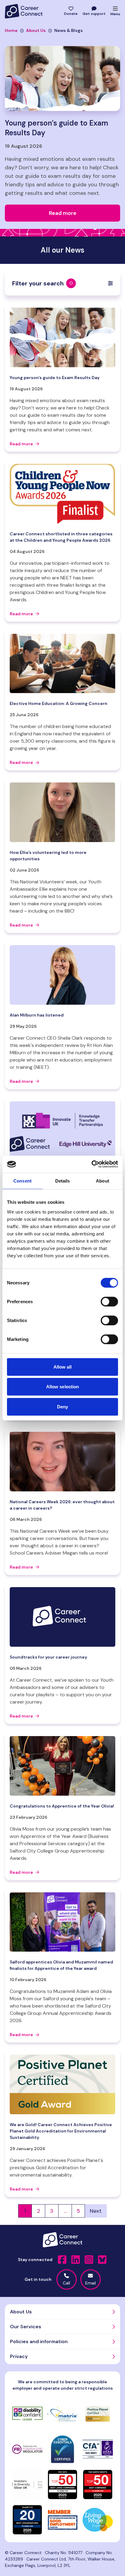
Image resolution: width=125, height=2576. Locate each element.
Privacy (19, 2356)
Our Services (26, 2327)
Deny (62, 1406)
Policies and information (39, 2341)
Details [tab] (63, 1181)
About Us (36, 30)
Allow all (63, 1367)
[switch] (109, 1301)
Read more (21, 444)
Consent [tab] (22, 1181)
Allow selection (63, 1387)
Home (11, 30)
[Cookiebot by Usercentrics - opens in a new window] (91, 1164)
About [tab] (103, 1181)
